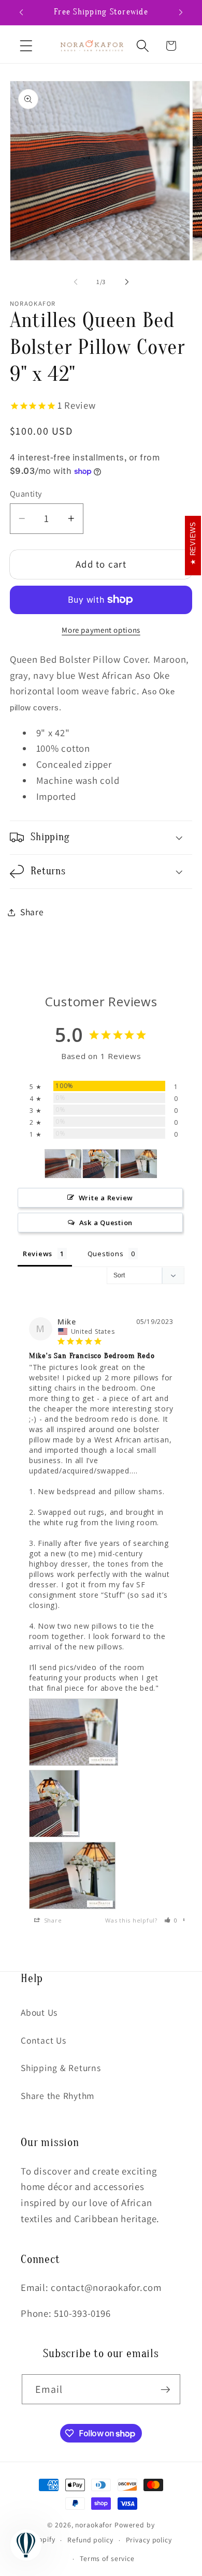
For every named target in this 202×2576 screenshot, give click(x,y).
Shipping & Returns (61, 2068)
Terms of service (107, 2558)
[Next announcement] (181, 12)
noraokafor (94, 2525)
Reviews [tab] (38, 1254)
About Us (39, 2012)
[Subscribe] (165, 2389)
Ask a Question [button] (106, 1223)
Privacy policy (149, 2540)
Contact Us (44, 2040)
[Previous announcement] (21, 12)
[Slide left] (76, 282)
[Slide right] (127, 282)
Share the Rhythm (57, 2096)
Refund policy (90, 2540)
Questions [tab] (106, 1254)
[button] (26, 46)
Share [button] (32, 912)
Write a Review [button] (106, 1198)
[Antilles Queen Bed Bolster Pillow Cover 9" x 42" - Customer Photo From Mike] (63, 1164)
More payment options (101, 630)
